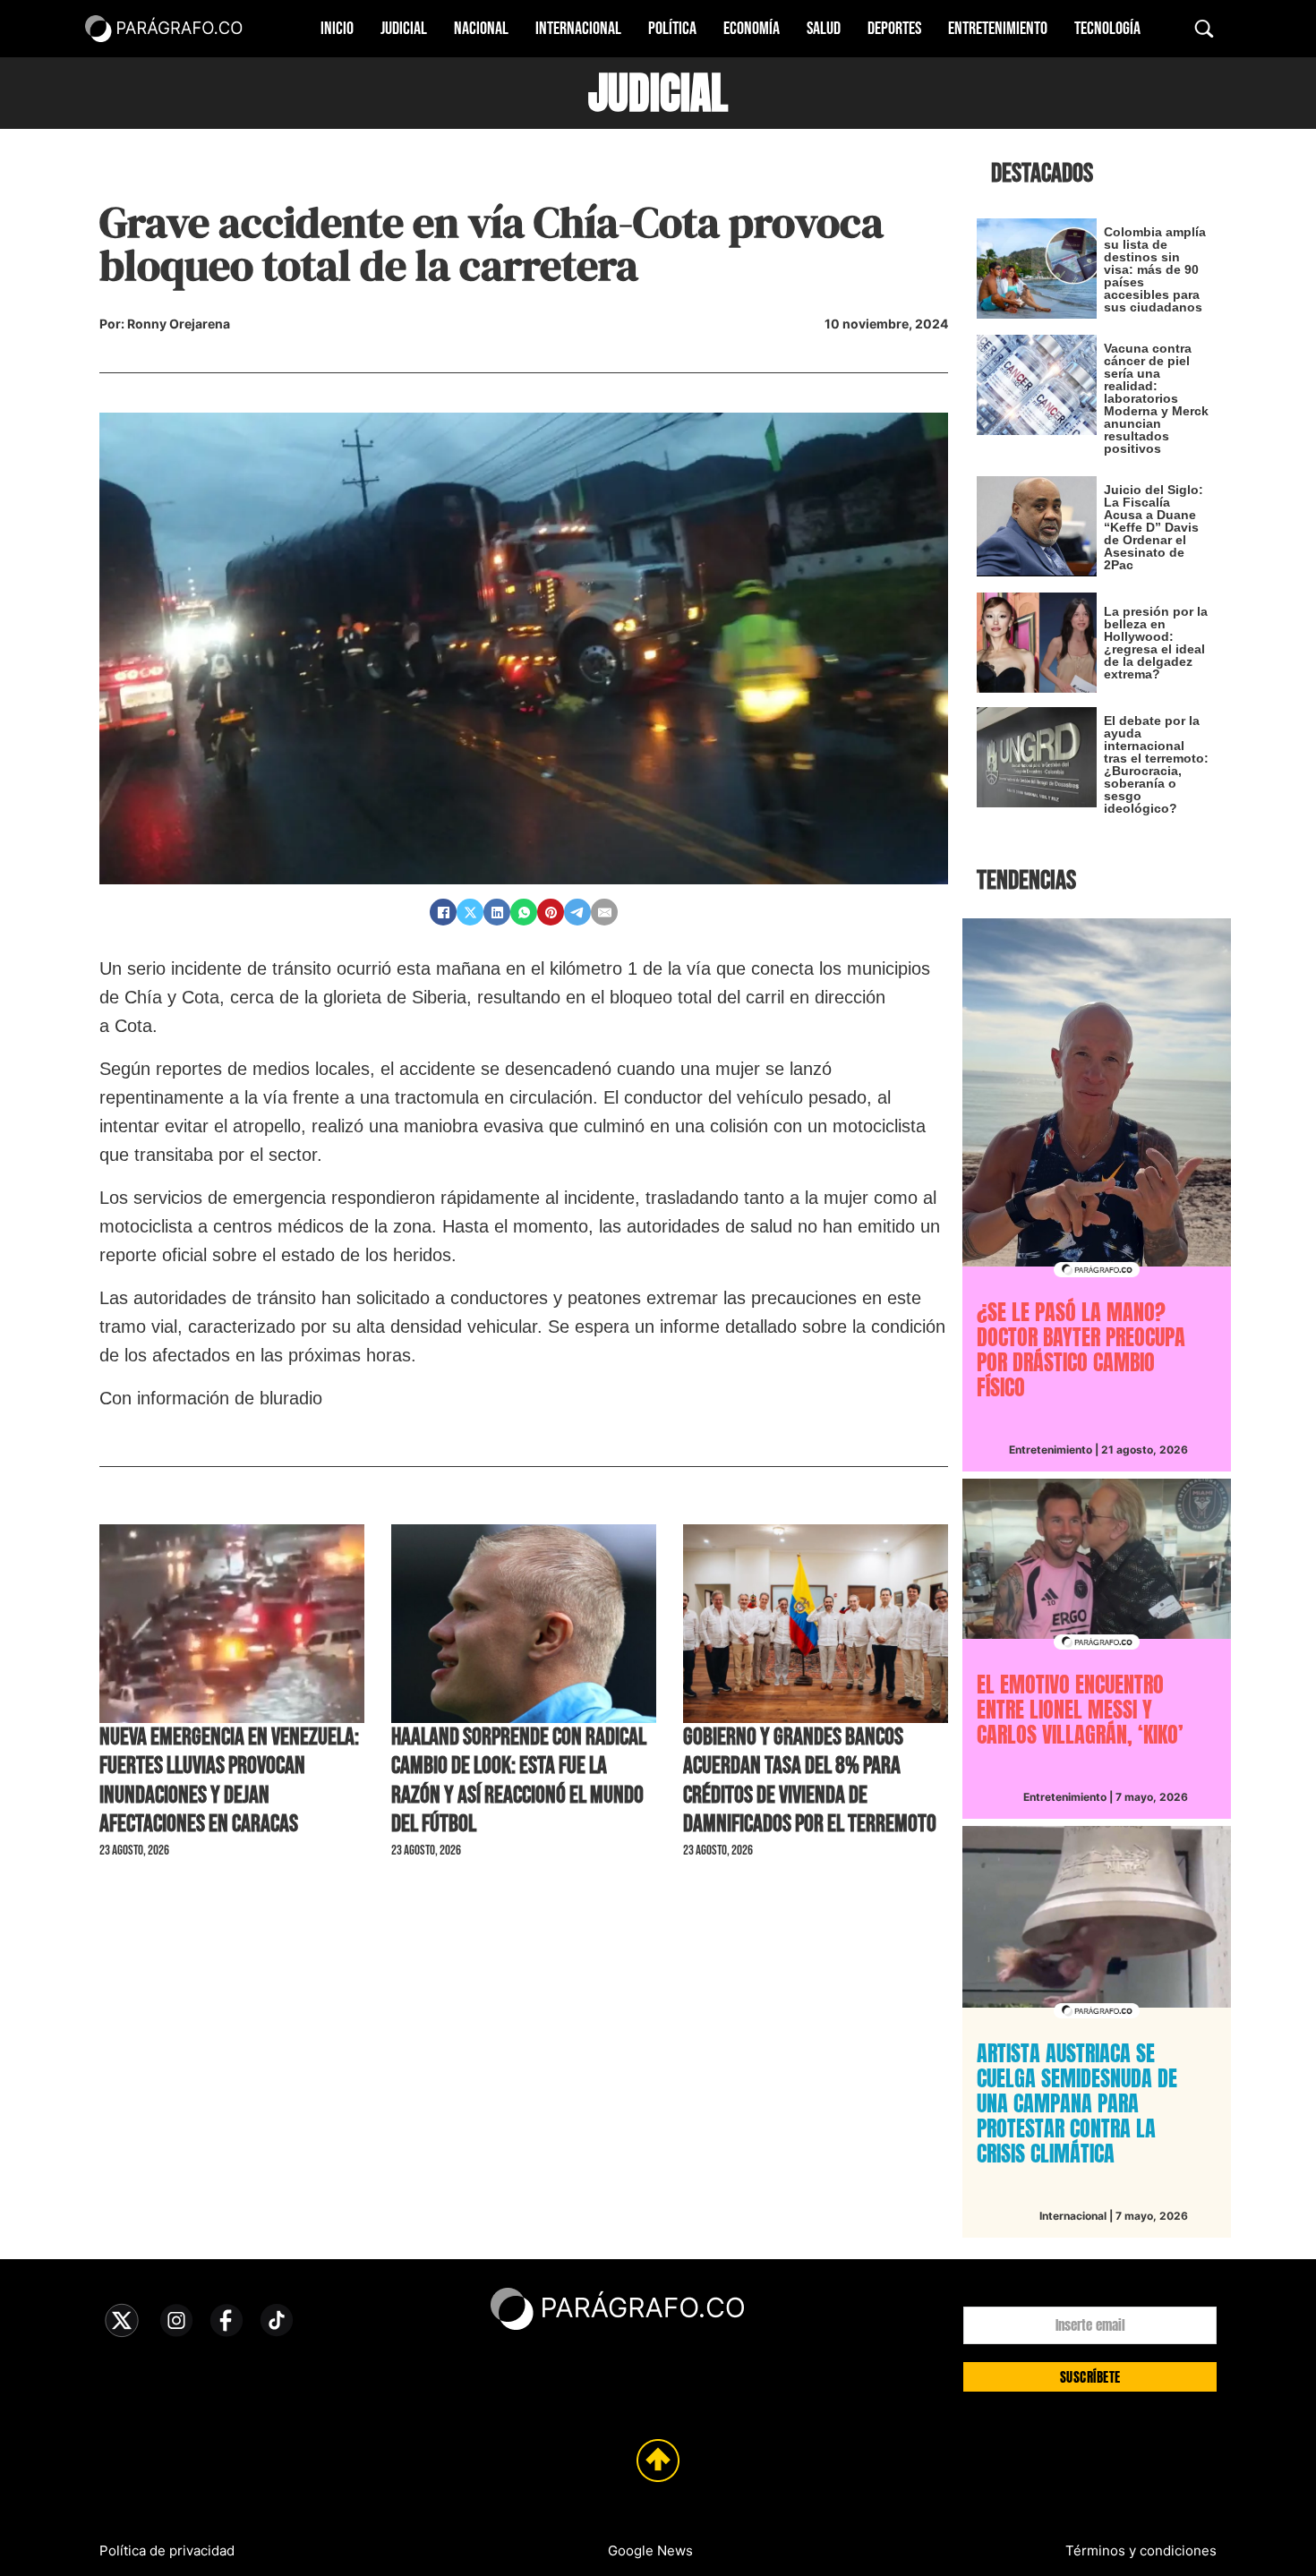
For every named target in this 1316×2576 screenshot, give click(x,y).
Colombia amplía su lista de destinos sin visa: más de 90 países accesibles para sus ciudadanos (1155, 269)
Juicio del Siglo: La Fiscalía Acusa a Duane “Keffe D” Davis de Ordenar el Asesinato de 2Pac (1154, 527)
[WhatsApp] (524, 912)
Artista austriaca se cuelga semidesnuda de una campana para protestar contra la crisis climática (1077, 2103)
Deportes (894, 29)
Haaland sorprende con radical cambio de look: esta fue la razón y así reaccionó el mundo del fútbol (519, 1781)
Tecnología (1107, 29)
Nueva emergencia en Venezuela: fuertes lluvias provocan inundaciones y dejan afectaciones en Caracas (229, 1781)
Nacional (481, 29)
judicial (658, 93)
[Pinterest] (551, 912)
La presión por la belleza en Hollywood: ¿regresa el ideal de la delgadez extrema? (1156, 643)
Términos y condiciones (1141, 2550)
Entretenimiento (998, 29)
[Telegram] (577, 912)
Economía (752, 29)
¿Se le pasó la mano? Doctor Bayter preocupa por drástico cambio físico (1081, 1350)
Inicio (337, 29)
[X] (470, 912)
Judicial (404, 29)
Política (672, 29)
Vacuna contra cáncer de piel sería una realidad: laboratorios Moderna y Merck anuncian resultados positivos (1156, 398)
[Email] (604, 912)
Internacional (578, 29)
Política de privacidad (167, 2550)
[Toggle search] (1204, 29)
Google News (650, 2550)
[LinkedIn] (497, 912)
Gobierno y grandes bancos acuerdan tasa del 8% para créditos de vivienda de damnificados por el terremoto (810, 1781)
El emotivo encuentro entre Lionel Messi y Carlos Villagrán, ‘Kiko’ (1080, 1710)
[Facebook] (443, 912)
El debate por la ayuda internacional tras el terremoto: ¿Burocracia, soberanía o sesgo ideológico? (1156, 764)
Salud (824, 29)
